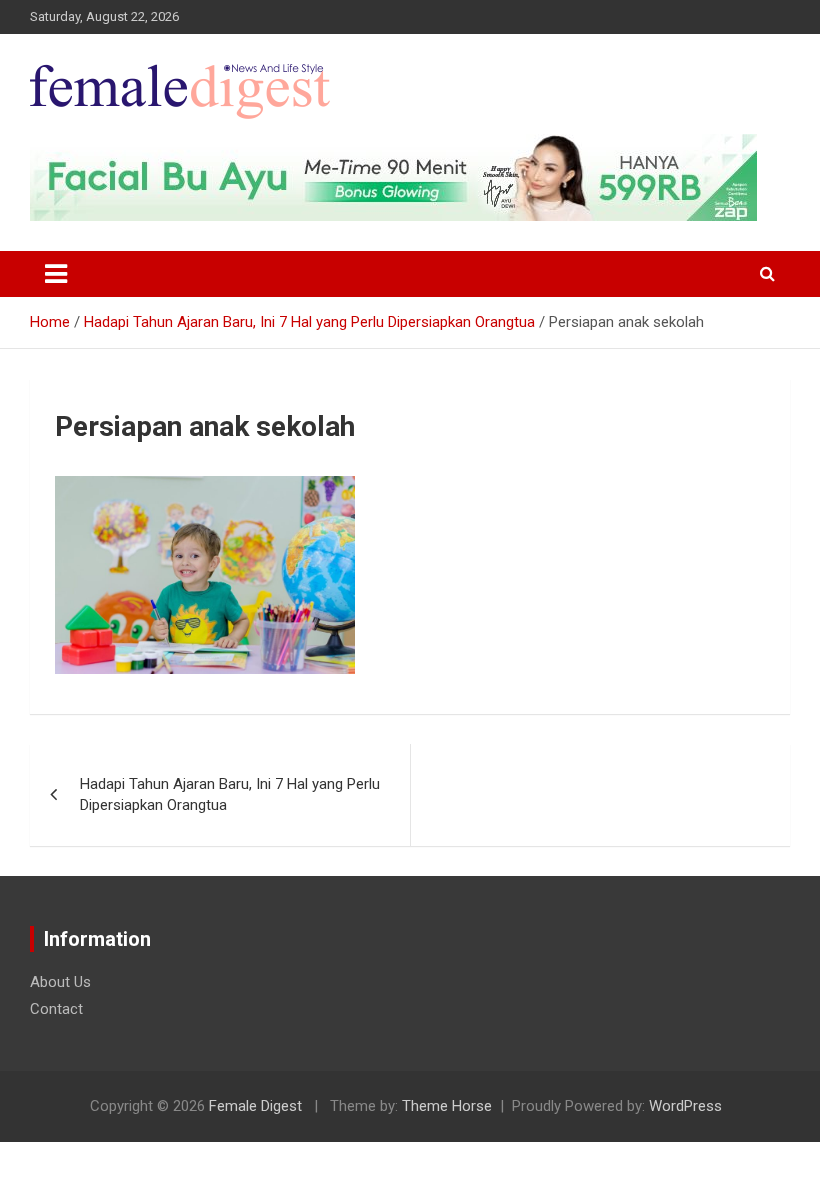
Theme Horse (447, 1106)
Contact (56, 1009)
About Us (60, 982)
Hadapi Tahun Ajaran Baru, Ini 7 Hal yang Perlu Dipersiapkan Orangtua (230, 794)
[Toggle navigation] (56, 274)
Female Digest (255, 1106)
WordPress (685, 1106)
